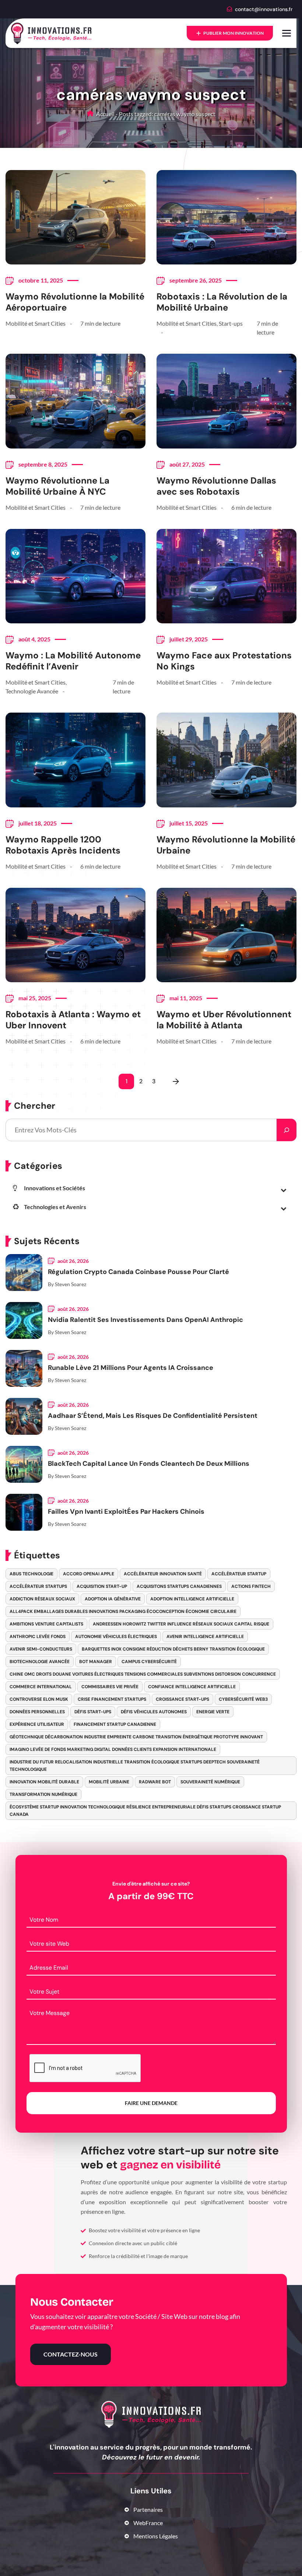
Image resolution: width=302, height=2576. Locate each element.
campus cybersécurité (149, 1662)
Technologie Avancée (32, 691)
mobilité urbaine (109, 1782)
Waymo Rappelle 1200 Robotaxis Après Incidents (63, 845)
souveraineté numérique (210, 1782)
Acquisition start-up (102, 1586)
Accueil (105, 114)
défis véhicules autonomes (154, 1712)
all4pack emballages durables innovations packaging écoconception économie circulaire (123, 1611)
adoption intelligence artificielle (192, 1599)
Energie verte (213, 1712)
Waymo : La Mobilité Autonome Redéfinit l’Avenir (73, 661)
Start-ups (231, 323)
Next (176, 1081)
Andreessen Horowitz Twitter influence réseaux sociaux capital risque (181, 1624)
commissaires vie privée (110, 1687)
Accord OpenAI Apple (89, 1574)
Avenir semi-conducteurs (41, 1649)
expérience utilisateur (37, 1724)
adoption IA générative (113, 1599)
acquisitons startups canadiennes (179, 1586)
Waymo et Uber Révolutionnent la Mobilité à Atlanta (224, 1020)
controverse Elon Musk (39, 1699)
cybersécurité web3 (243, 1699)
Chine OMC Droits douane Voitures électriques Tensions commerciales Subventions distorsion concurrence (143, 1674)
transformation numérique (43, 1794)
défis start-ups (93, 1712)
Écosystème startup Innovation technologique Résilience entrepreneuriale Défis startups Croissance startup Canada (145, 1811)
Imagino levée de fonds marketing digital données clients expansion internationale (113, 1749)
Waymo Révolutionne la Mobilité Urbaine (226, 845)
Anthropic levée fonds (38, 1637)
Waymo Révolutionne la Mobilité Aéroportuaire (75, 302)
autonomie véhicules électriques (116, 1637)
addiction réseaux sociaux (42, 1599)
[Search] (287, 1130)
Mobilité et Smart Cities (36, 323)
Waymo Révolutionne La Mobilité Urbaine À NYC (57, 486)
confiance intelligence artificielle (192, 1687)
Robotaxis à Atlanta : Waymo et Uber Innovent (73, 1020)
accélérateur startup (239, 1574)
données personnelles (37, 1712)
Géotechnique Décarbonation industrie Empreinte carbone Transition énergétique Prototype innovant (136, 1737)
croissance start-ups (182, 1699)
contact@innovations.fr (264, 9)
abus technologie (31, 1574)
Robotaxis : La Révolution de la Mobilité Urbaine (222, 302)
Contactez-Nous (71, 2354)
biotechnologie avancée (40, 1662)
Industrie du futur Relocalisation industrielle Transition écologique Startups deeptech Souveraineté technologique (135, 1766)
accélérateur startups (38, 1586)
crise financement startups (112, 1699)
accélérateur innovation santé (163, 1574)
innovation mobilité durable (44, 1782)
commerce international (41, 1687)
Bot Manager (96, 1662)
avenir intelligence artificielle (205, 1637)
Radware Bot (155, 1782)
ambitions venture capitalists (46, 1624)
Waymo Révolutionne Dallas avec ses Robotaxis (216, 486)
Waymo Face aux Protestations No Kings (224, 661)
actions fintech (251, 1586)
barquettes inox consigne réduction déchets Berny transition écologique (173, 1649)
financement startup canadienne (115, 1724)
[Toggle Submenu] (284, 1190)
